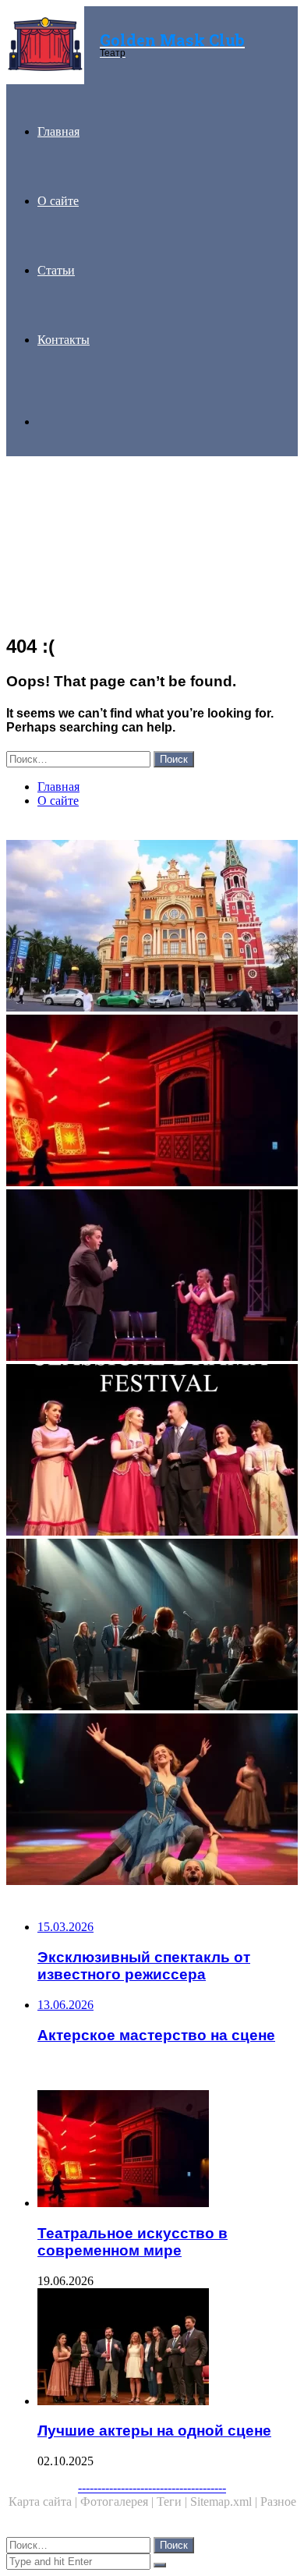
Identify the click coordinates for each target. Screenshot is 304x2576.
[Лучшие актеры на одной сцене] (168, 2348)
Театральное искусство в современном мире (133, 2242)
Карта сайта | (44, 2502)
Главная (58, 131)
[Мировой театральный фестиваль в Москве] (152, 927)
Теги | (173, 2502)
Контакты (64, 340)
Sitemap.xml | (225, 2502)
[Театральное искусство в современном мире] (152, 1102)
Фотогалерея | (118, 2502)
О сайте (58, 201)
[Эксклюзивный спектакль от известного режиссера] (152, 1626)
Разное (278, 2502)
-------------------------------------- (152, 2487)
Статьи (56, 270)
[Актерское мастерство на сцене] (152, 1277)
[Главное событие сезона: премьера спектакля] (152, 1801)
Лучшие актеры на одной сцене (154, 2431)
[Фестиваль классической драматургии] (152, 1451)
